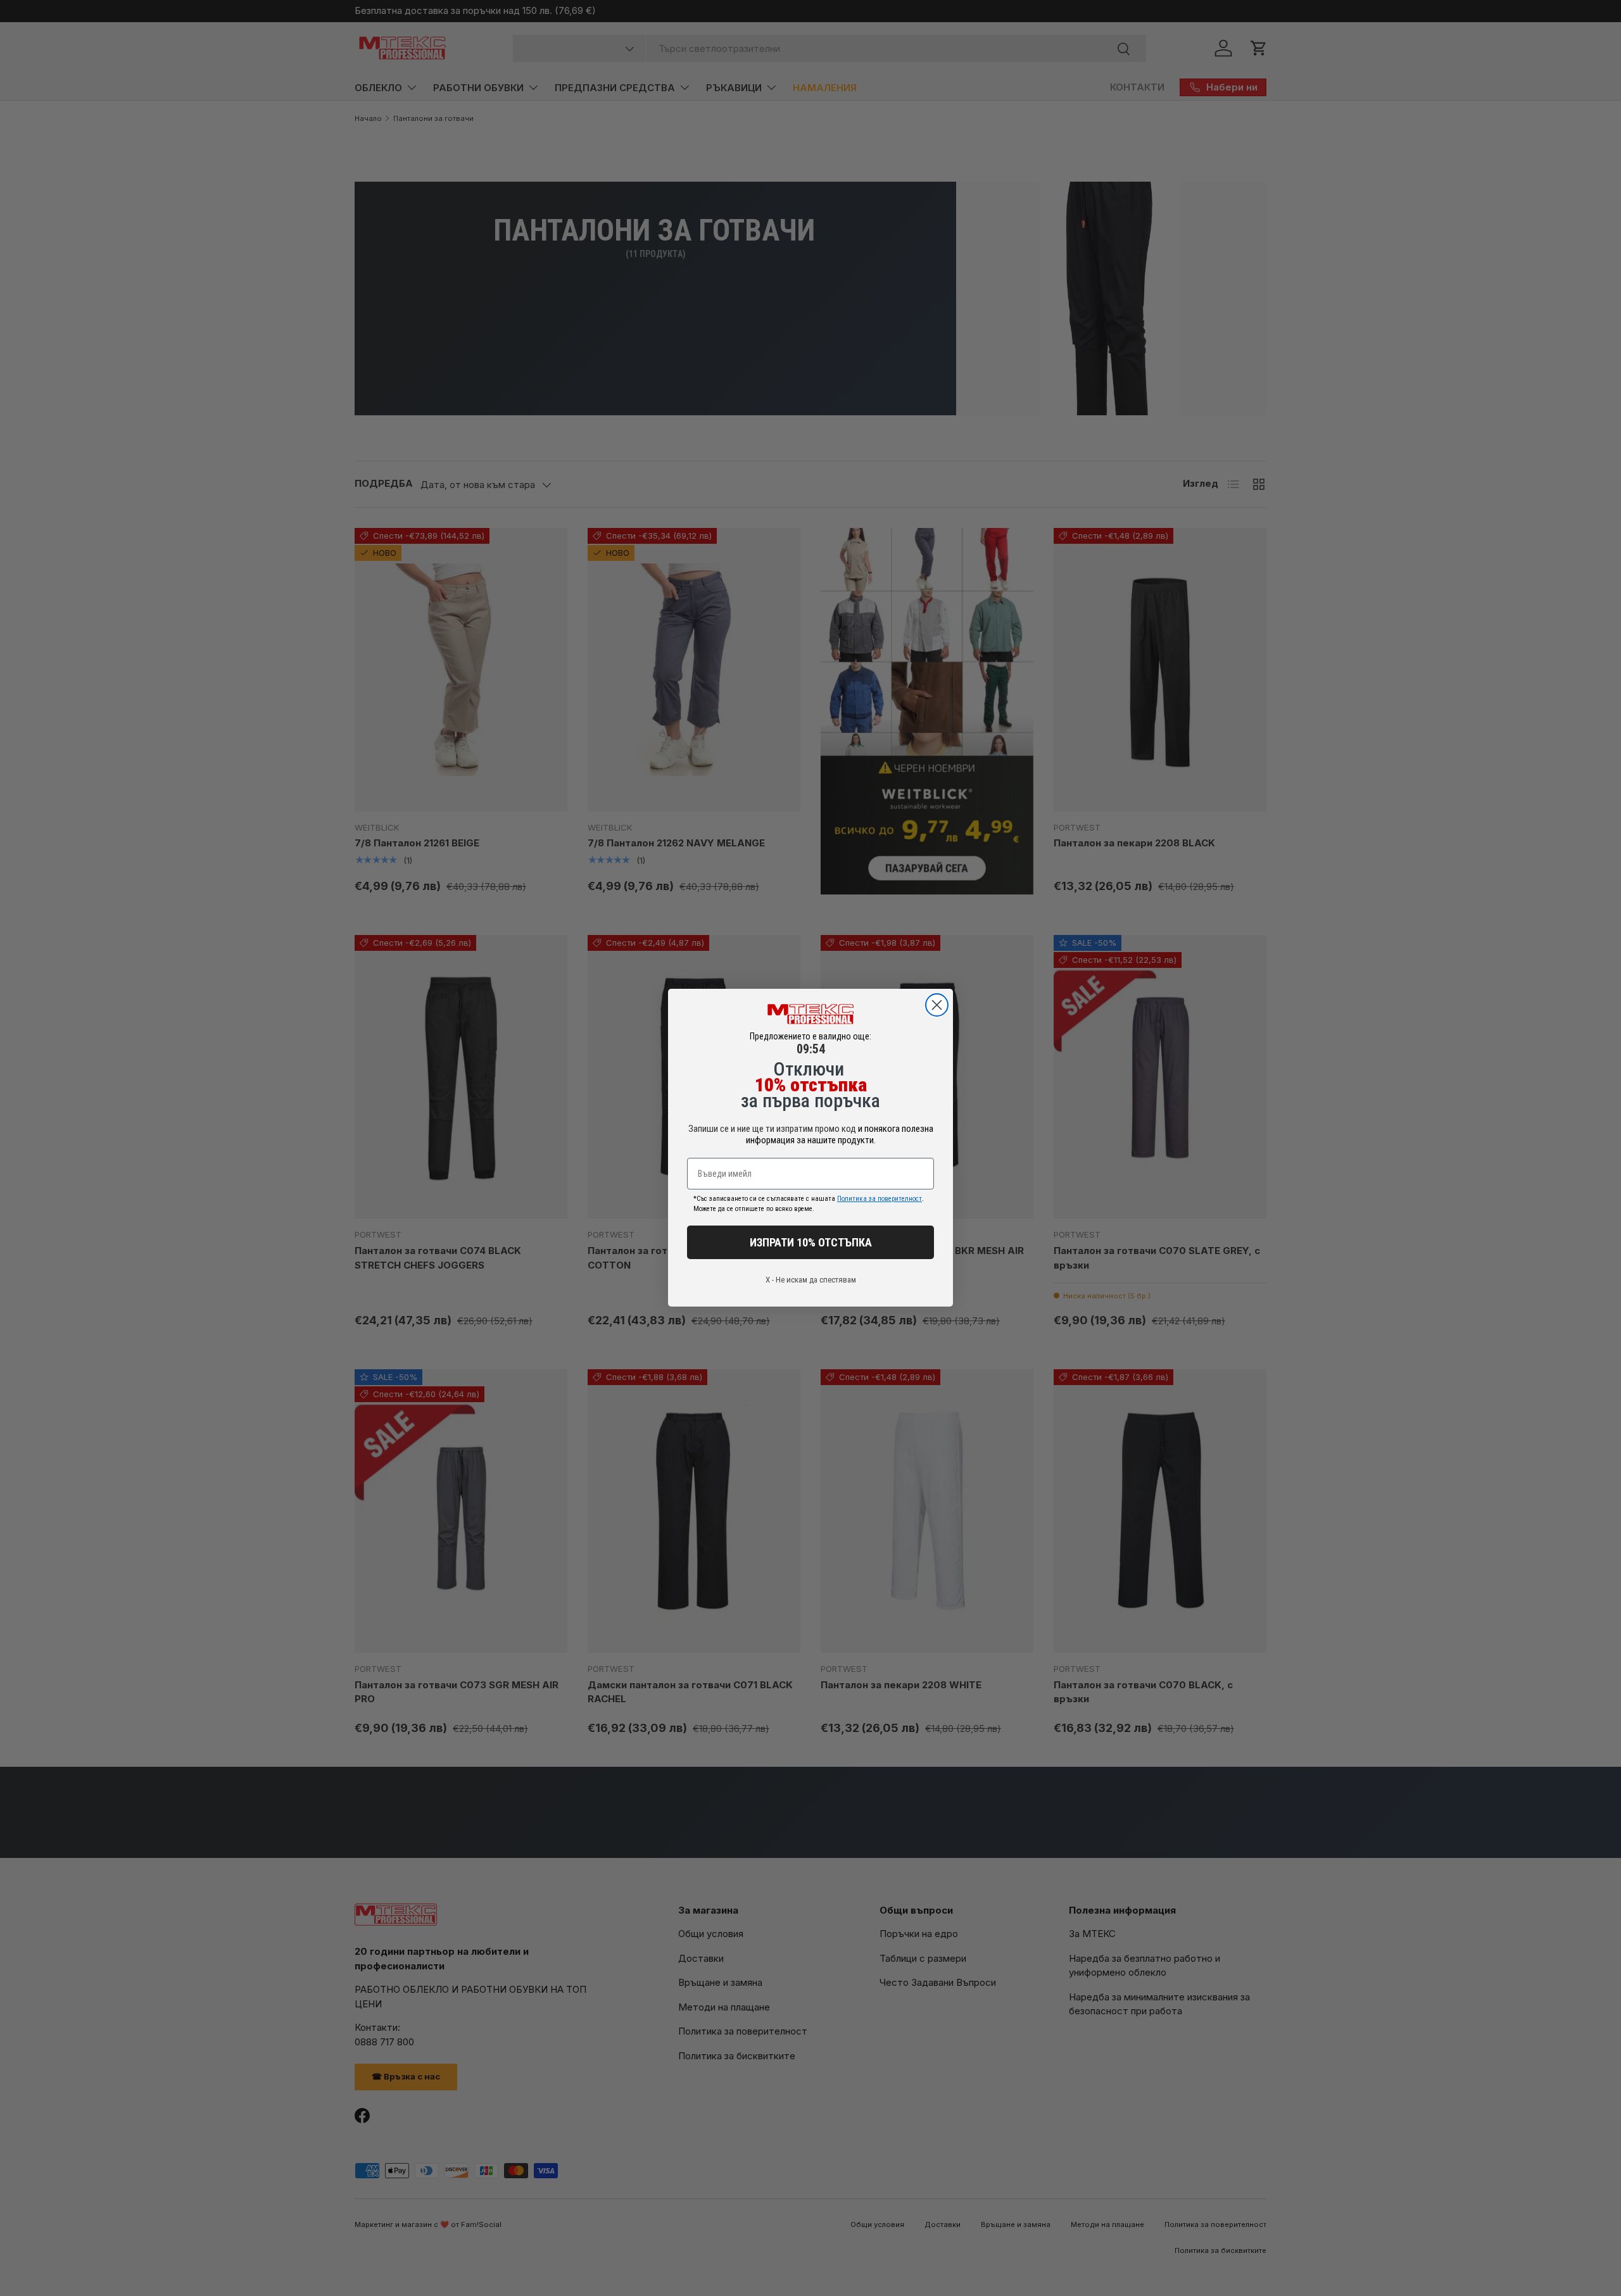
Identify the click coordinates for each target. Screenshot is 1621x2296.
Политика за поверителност (880, 1199)
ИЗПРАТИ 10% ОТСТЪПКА (811, 1242)
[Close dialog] (937, 1005)
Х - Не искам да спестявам (811, 1280)
